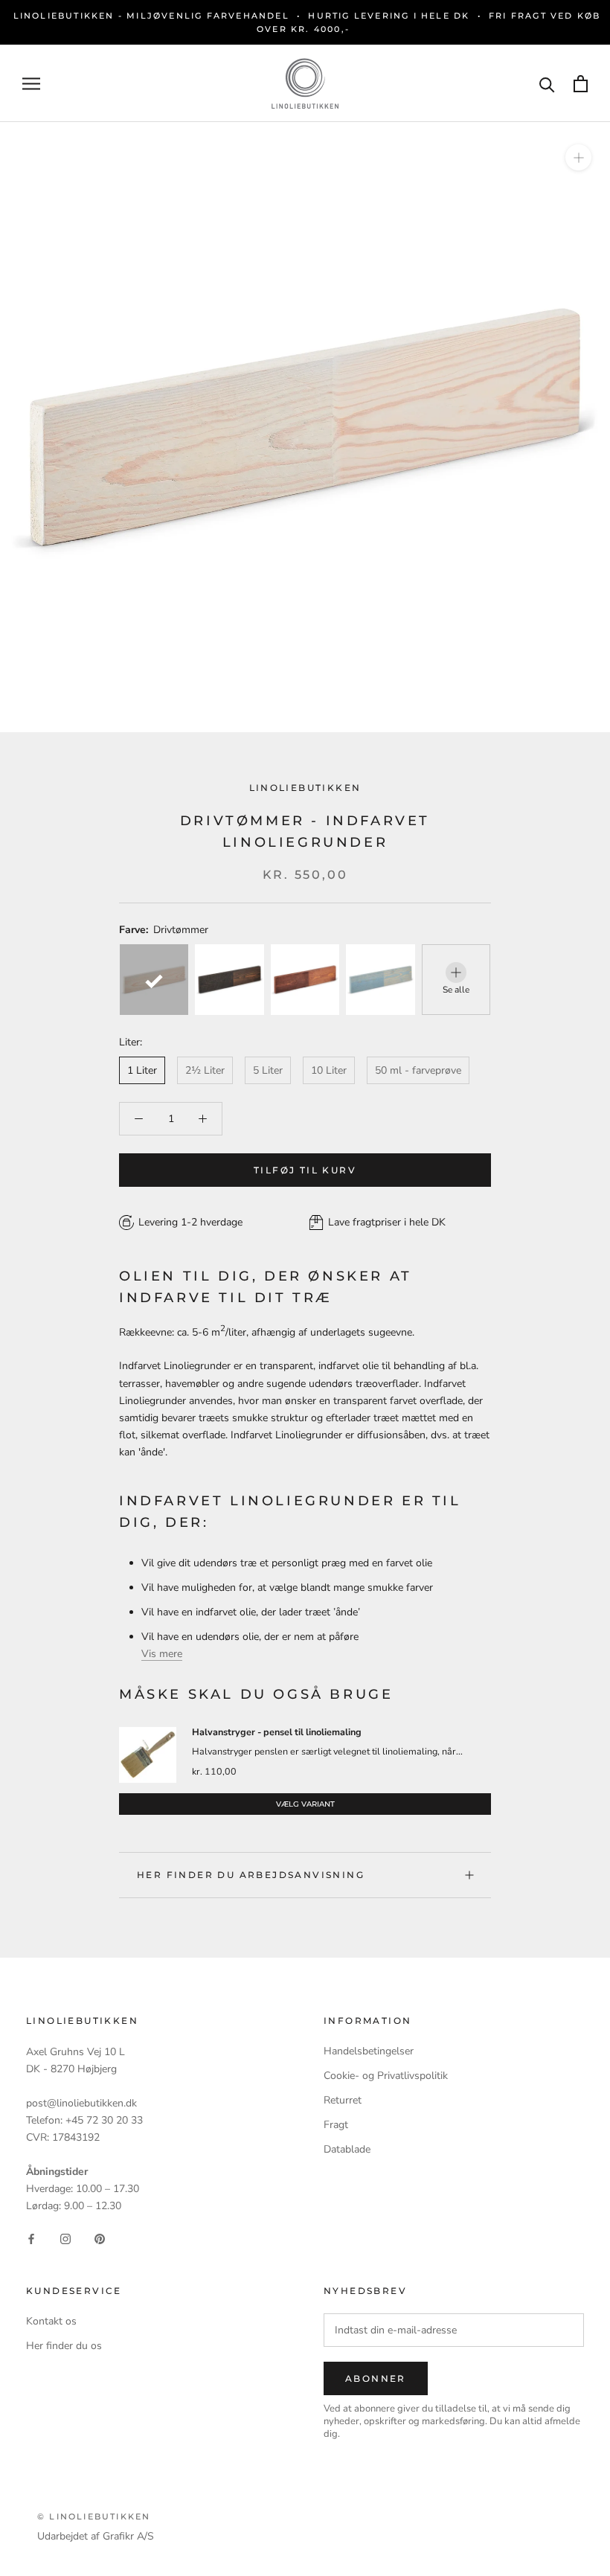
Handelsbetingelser (369, 2051)
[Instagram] (65, 2238)
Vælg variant (305, 1804)
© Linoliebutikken (94, 2516)
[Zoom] (578, 157)
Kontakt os (51, 2321)
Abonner (376, 2378)
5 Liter (268, 1070)
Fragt (336, 2125)
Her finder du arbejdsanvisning (251, 1875)
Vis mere (162, 1654)
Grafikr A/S (128, 2536)
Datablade (347, 2149)
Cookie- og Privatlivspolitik (386, 2076)
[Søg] (547, 84)
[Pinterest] (100, 2238)
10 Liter (329, 1070)
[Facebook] (31, 2238)
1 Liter (142, 1070)
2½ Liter (205, 1070)
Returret (343, 2100)
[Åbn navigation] (31, 84)
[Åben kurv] (581, 84)
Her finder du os (64, 2346)
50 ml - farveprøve (418, 1070)
